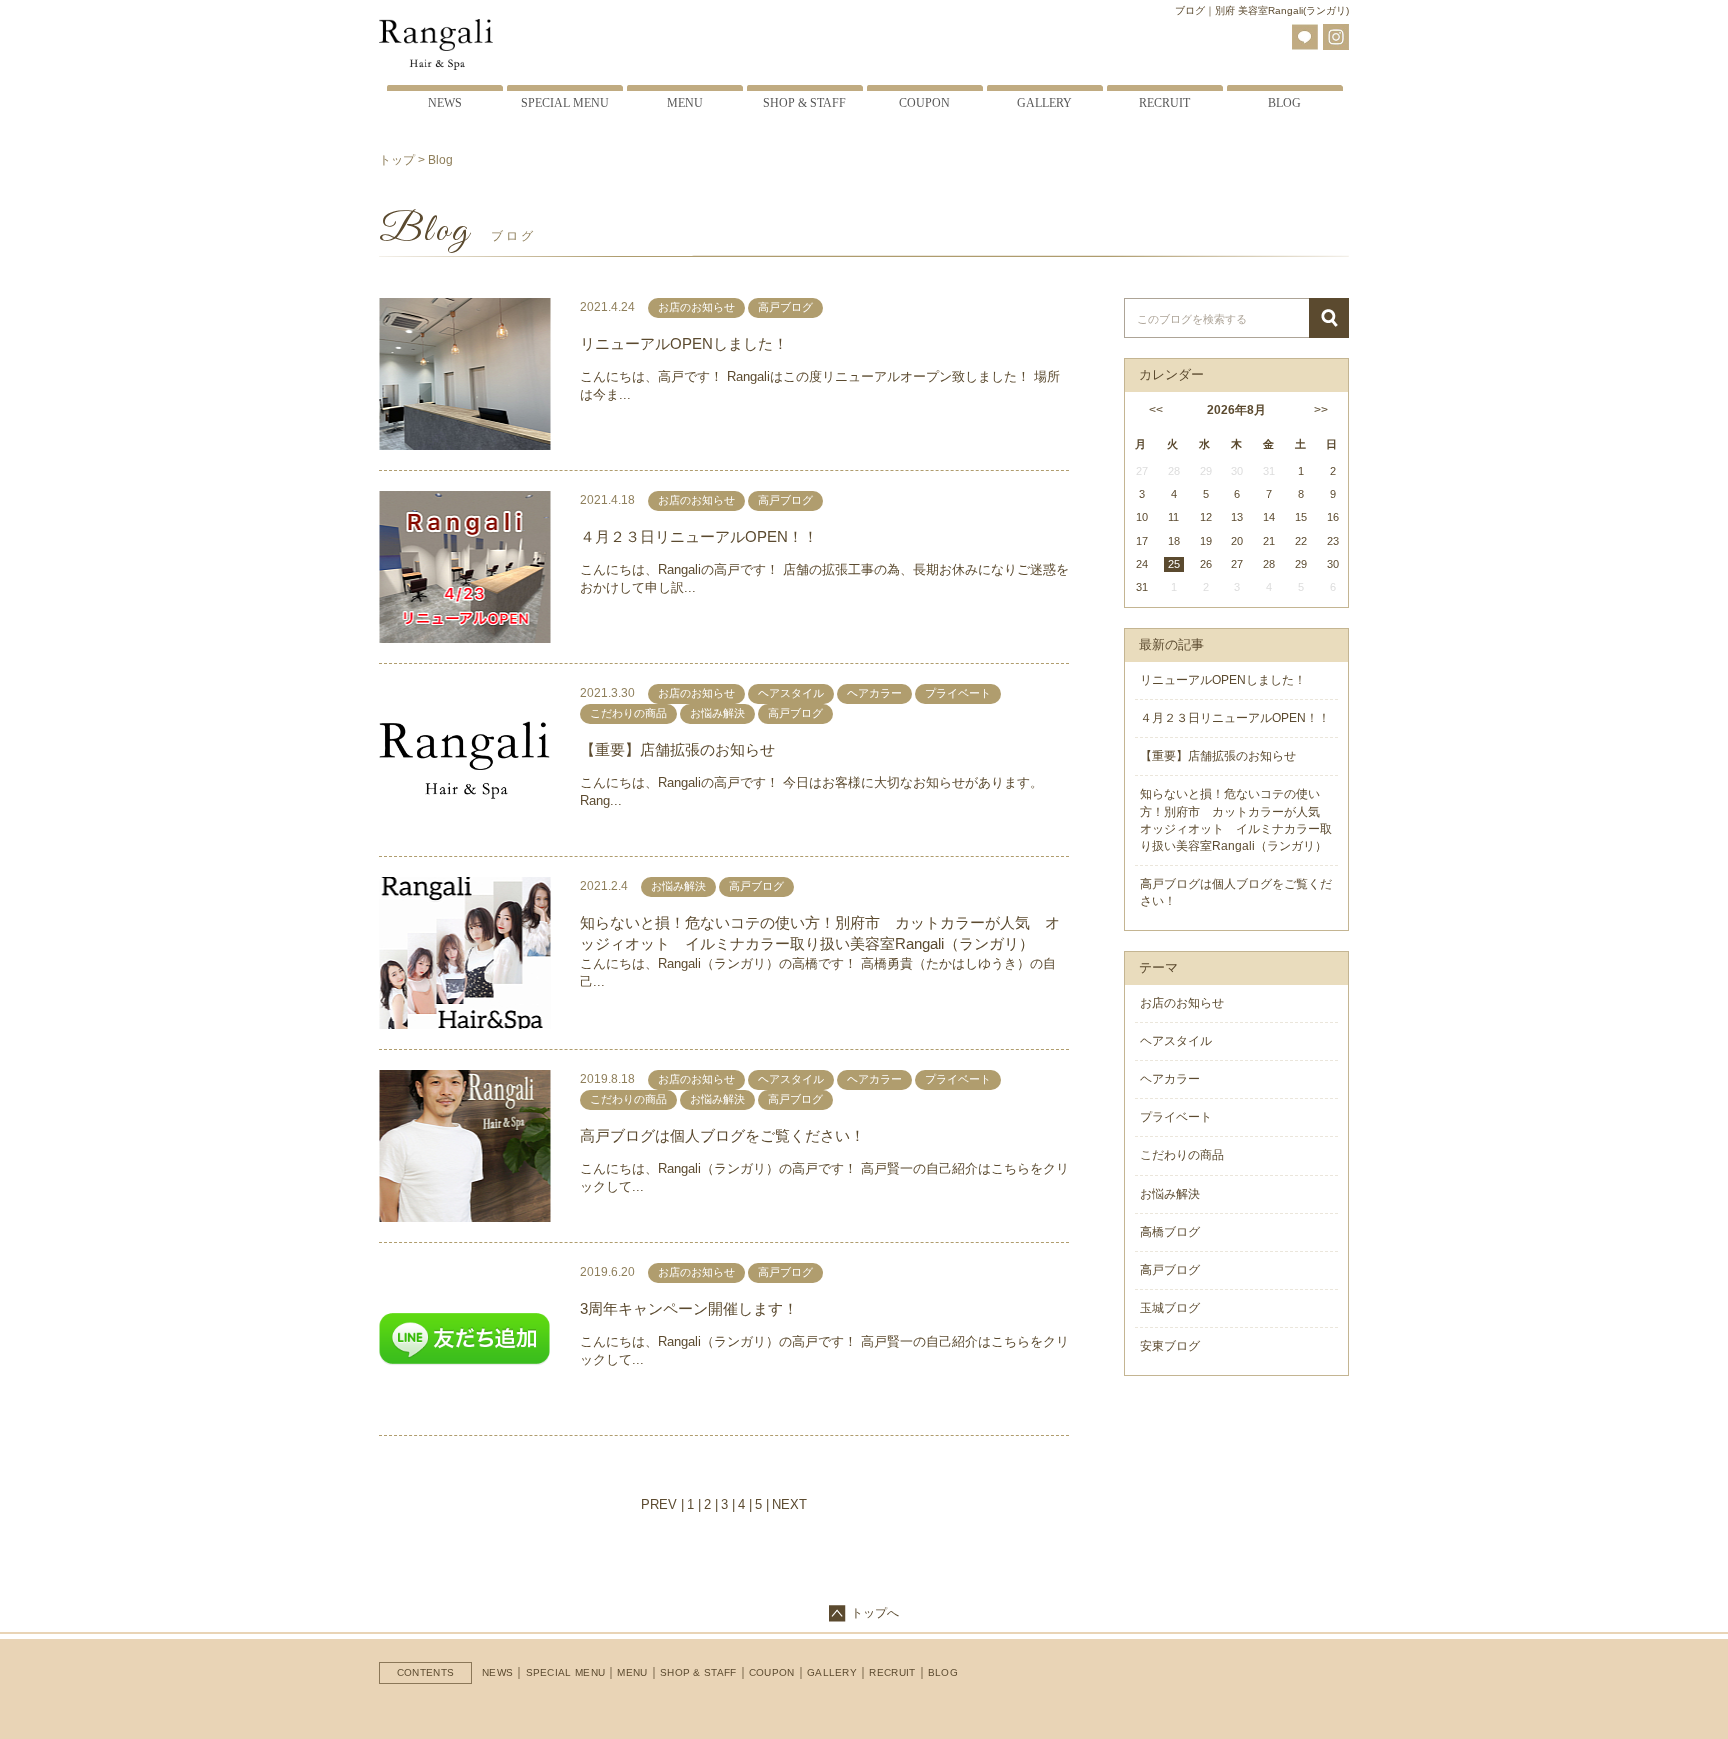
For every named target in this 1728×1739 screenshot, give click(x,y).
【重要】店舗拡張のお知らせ (677, 749)
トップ (397, 160)
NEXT (789, 1504)
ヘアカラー (1170, 1079)
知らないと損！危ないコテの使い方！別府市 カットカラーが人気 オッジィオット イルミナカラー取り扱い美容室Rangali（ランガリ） (820, 933)
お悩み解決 (1170, 1194)
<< (1154, 410)
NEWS (497, 1672)
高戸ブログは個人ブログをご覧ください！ (722, 1135)
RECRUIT (892, 1672)
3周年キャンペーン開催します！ (689, 1308)
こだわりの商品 (1182, 1155)
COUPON (772, 1672)
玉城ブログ (1170, 1308)
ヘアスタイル (1176, 1041)
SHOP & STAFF (698, 1672)
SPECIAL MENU (566, 1672)
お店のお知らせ (1182, 1003)
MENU (632, 1672)
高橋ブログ (1170, 1232)
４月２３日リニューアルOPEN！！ (699, 536)
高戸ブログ (1170, 1270)
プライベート (1176, 1117)
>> (1321, 410)
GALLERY (832, 1672)
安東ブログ (1170, 1346)
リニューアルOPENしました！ (684, 343)
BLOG (943, 1672)
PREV (659, 1504)
